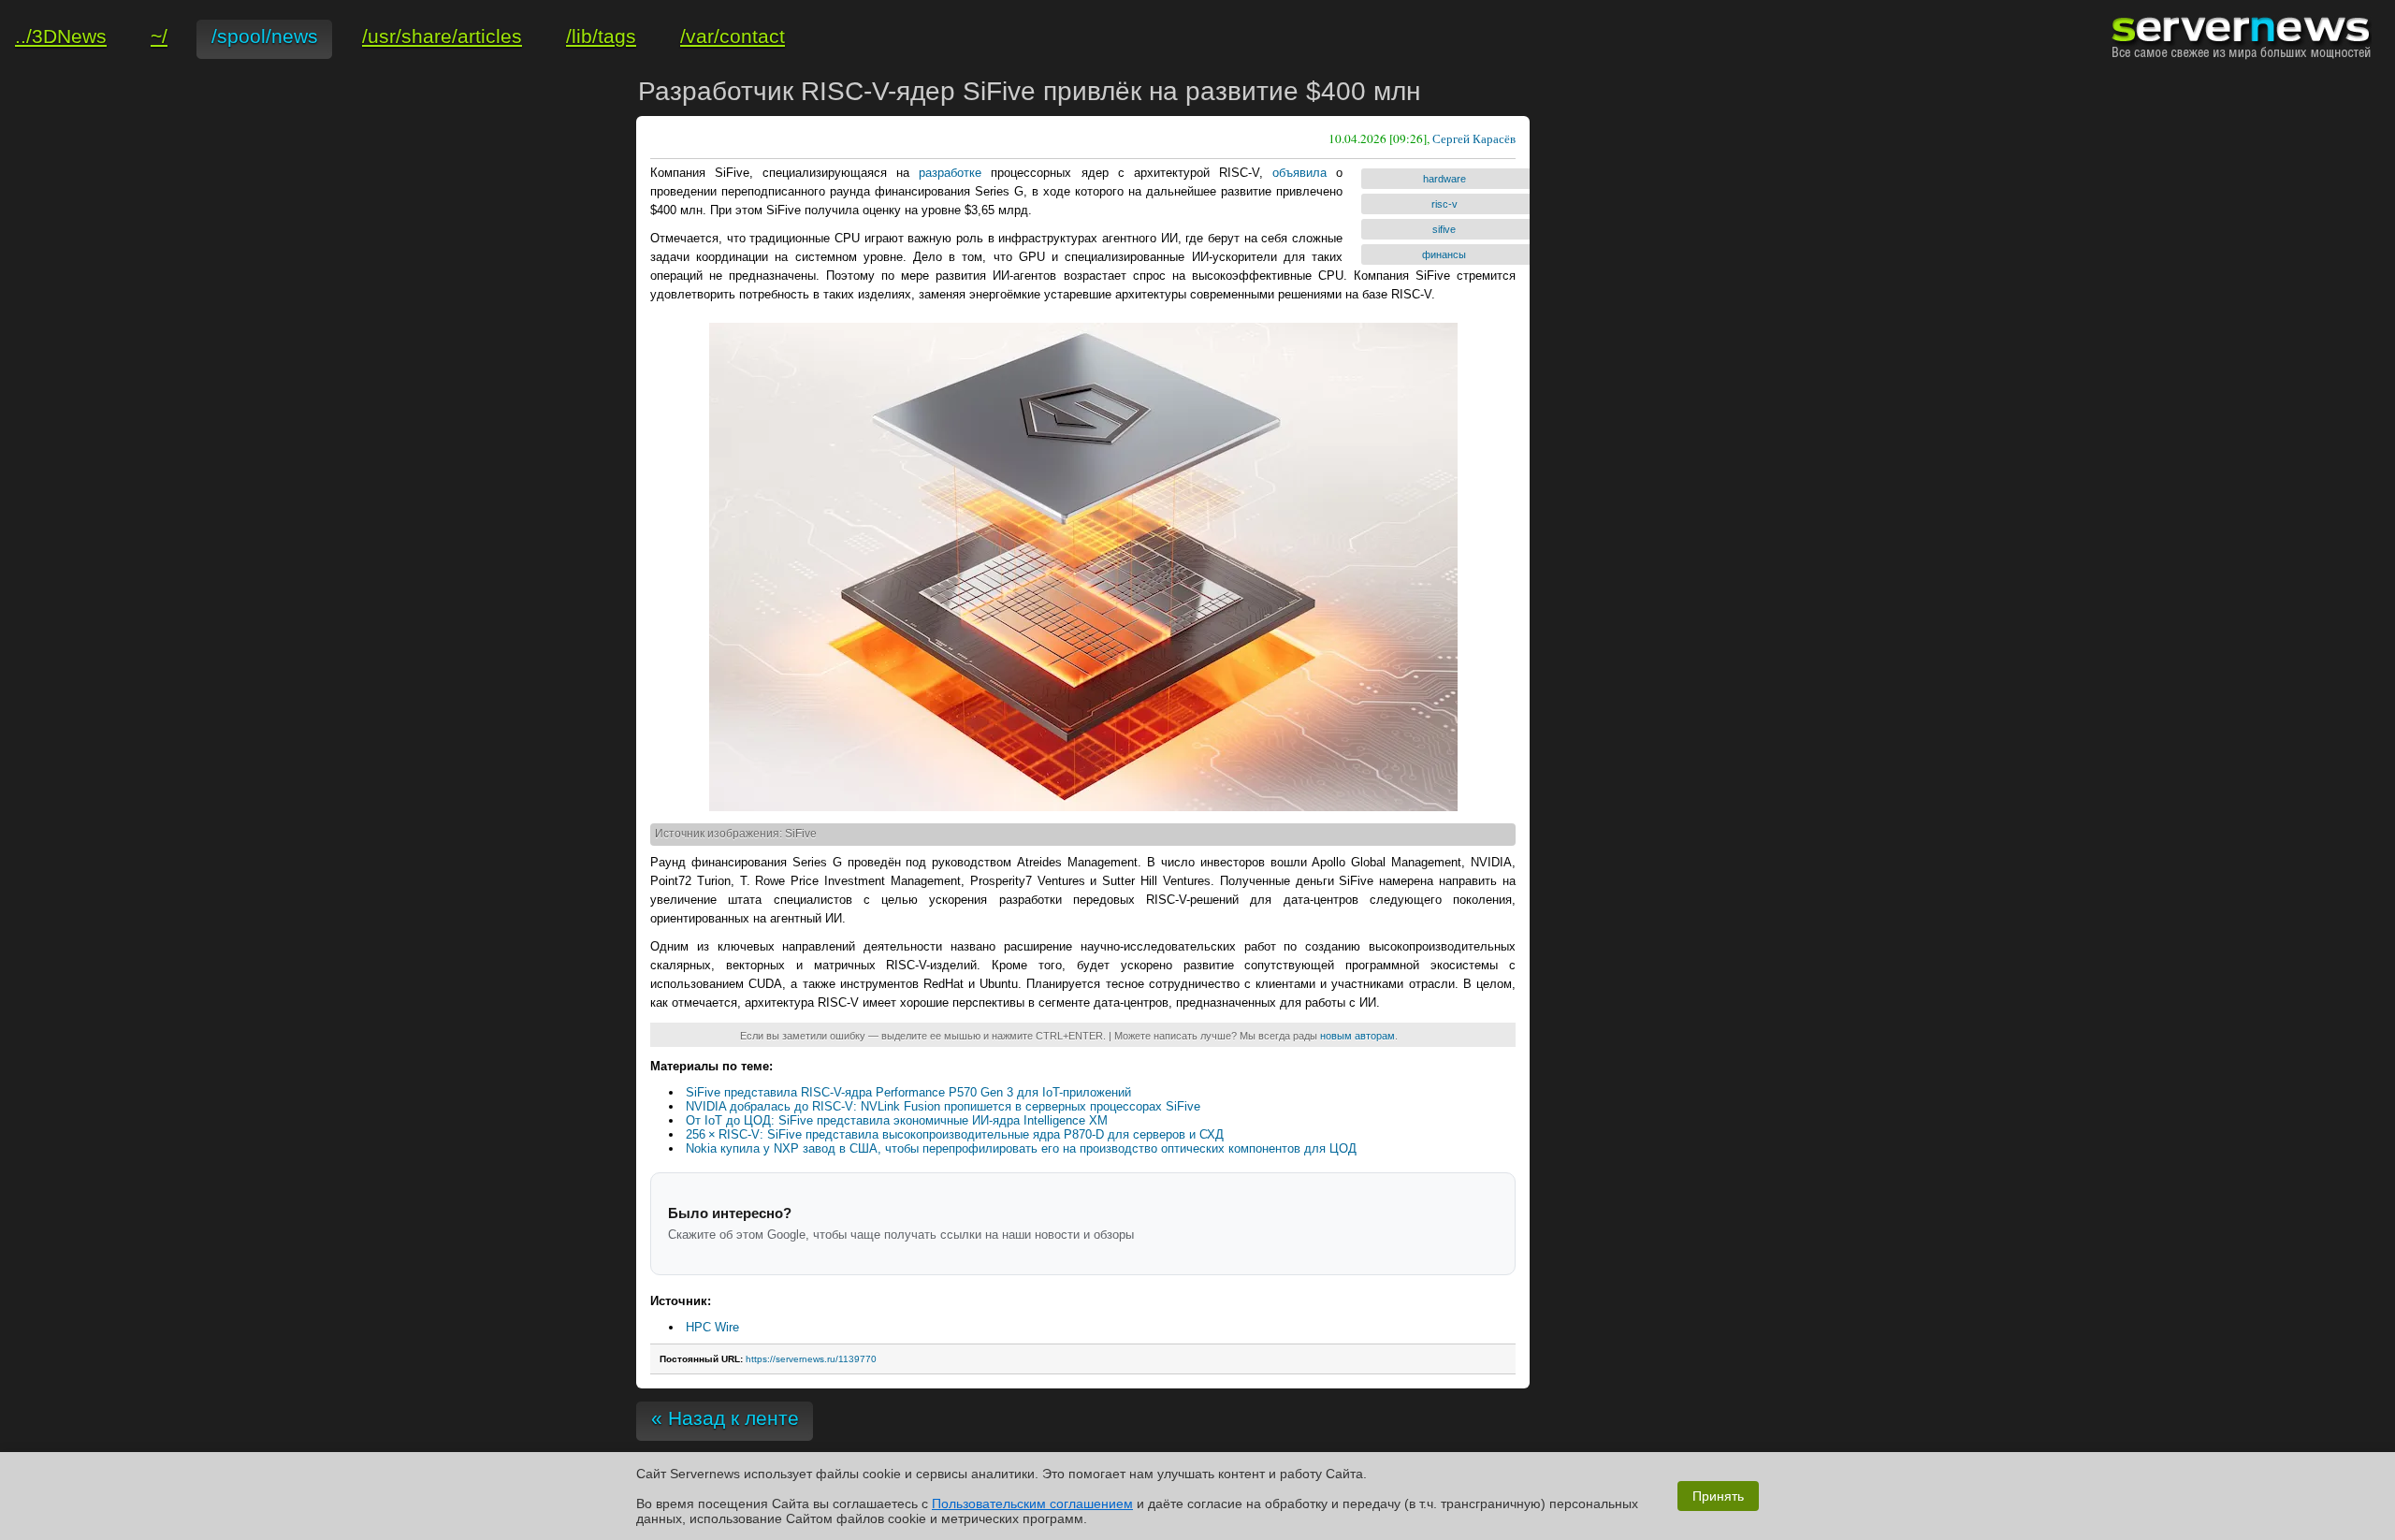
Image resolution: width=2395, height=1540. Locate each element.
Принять (1718, 1496)
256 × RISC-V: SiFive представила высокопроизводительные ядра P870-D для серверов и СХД (955, 1134)
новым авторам (1357, 1036)
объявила (1299, 173)
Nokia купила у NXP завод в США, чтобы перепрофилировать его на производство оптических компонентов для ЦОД (1021, 1148)
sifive (1444, 229)
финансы (1444, 254)
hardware (1444, 179)
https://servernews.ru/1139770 (811, 1359)
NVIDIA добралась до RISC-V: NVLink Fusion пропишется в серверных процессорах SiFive (943, 1106)
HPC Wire (712, 1327)
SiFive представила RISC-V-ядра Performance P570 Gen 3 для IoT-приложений (908, 1092)
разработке (950, 173)
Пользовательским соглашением (1032, 1504)
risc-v (1444, 204)
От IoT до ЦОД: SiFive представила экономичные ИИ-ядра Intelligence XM (897, 1120)
